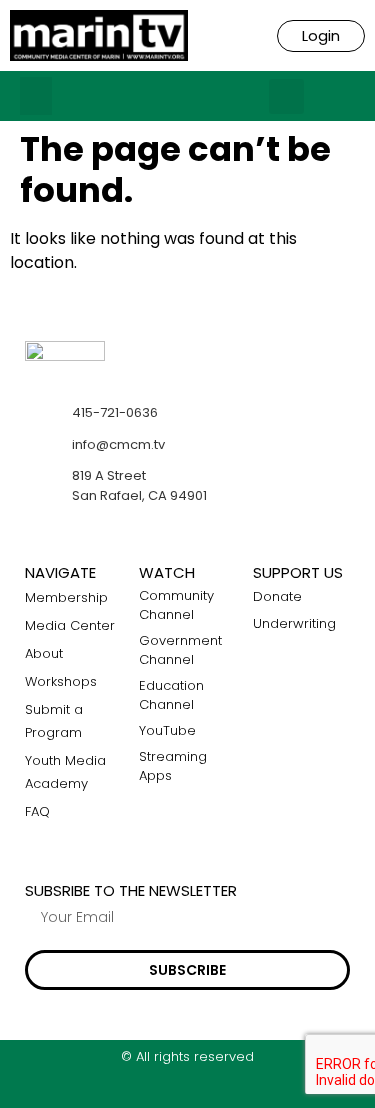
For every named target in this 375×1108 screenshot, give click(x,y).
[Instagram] (187, 1090)
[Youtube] (226, 1090)
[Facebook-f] (148, 1090)
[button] (36, 96)
